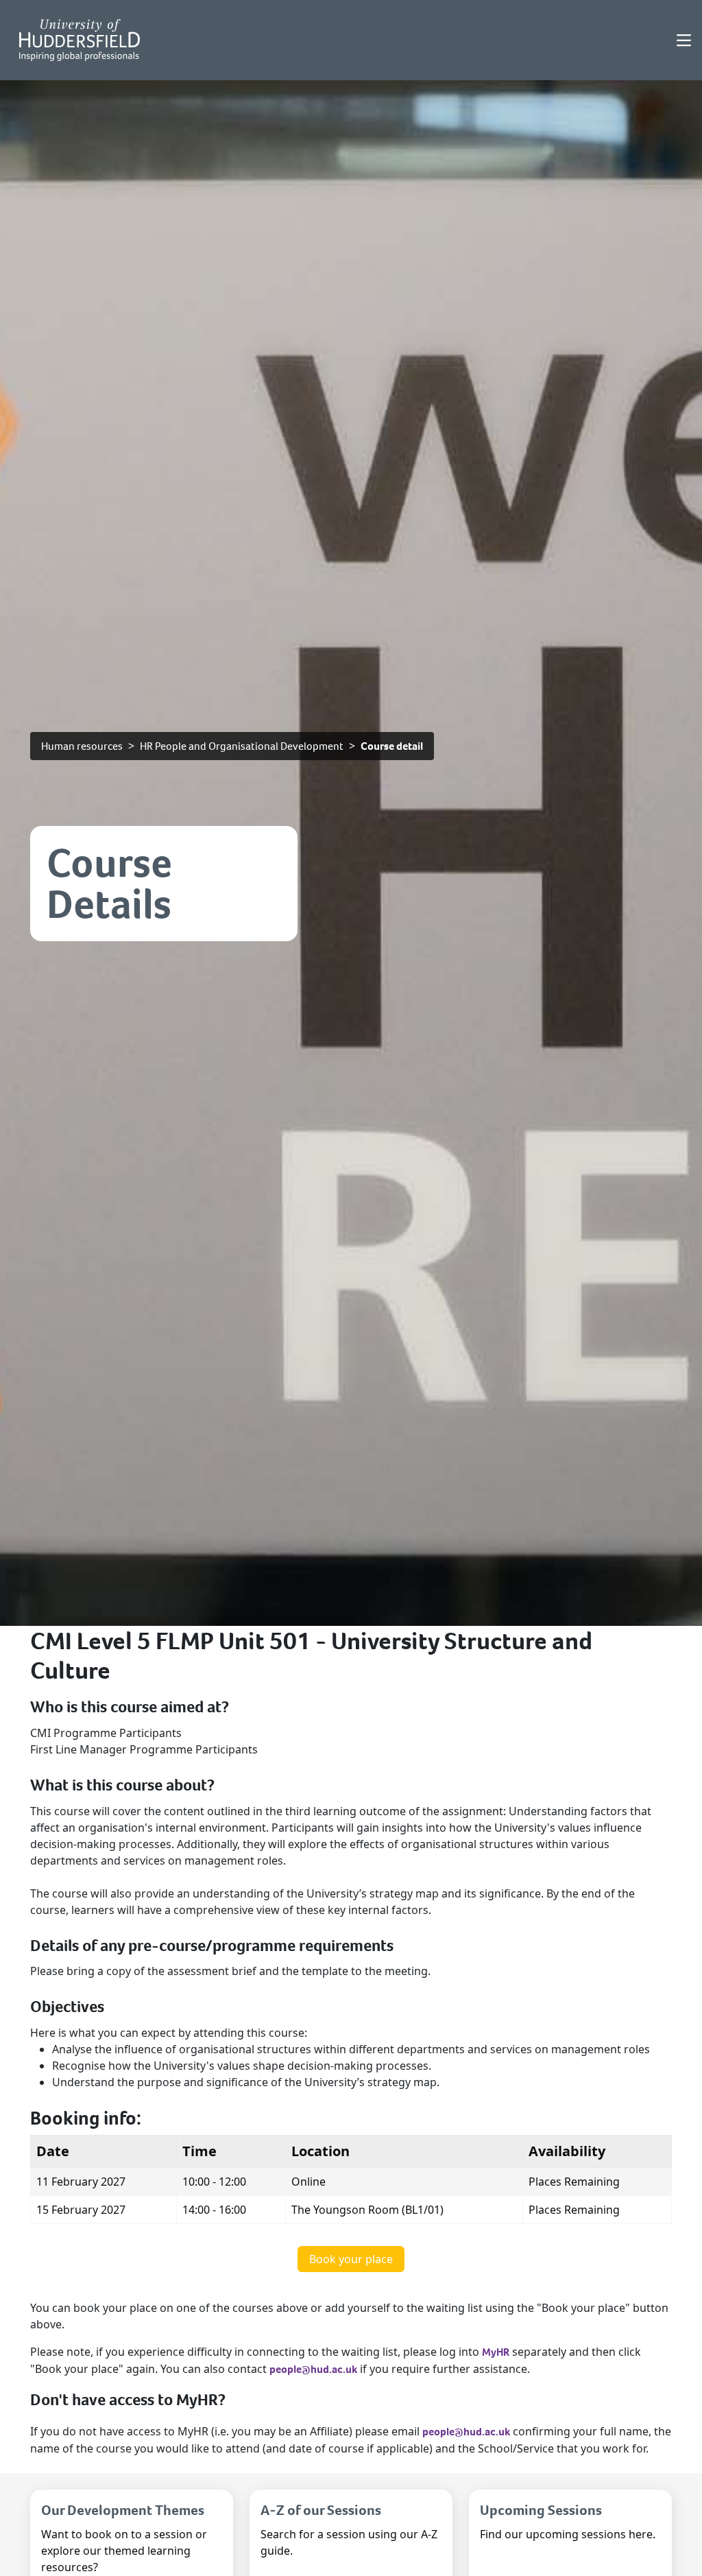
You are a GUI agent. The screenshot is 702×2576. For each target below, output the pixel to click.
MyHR (496, 2352)
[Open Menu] (684, 40)
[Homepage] (80, 40)
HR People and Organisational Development (242, 746)
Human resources (82, 746)
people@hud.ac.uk (313, 2369)
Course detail (392, 746)
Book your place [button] (351, 2259)
